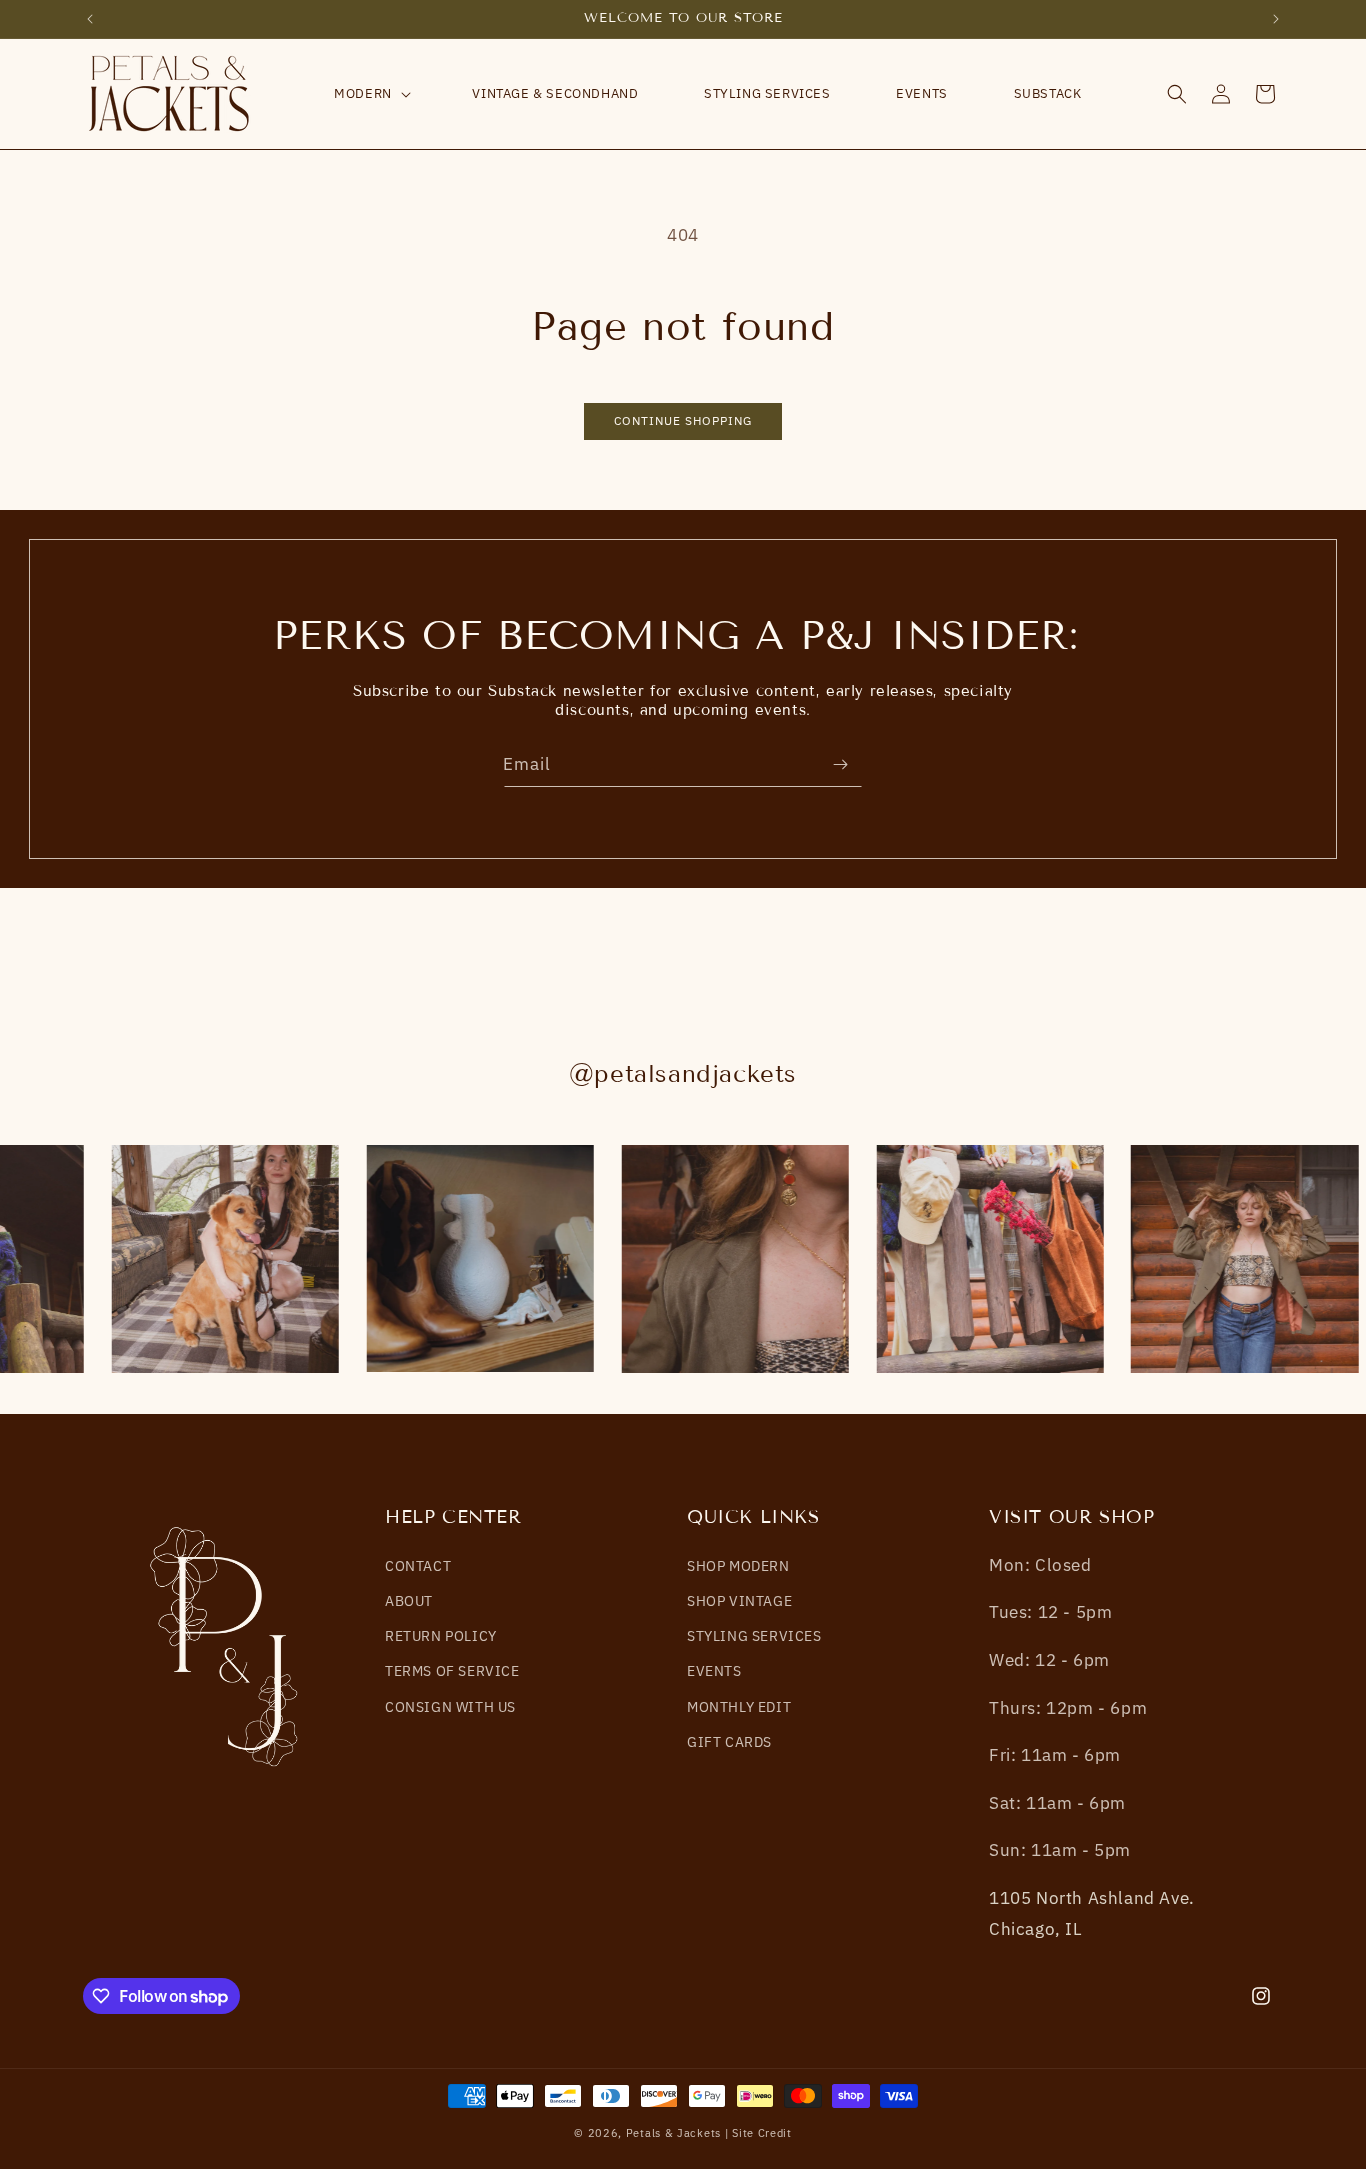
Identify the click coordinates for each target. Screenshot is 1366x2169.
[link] (221, 1259)
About (409, 1601)
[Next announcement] (1276, 19)
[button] (370, 94)
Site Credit (762, 2133)
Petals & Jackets (673, 2133)
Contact (418, 1566)
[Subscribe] (840, 764)
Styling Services (754, 1636)
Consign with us (450, 1706)
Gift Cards (729, 1741)
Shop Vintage (739, 1601)
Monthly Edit (739, 1706)
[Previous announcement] (90, 19)
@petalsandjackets (683, 1073)
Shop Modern (738, 1566)
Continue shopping (683, 420)
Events (714, 1671)
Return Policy (441, 1636)
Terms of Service (452, 1671)
